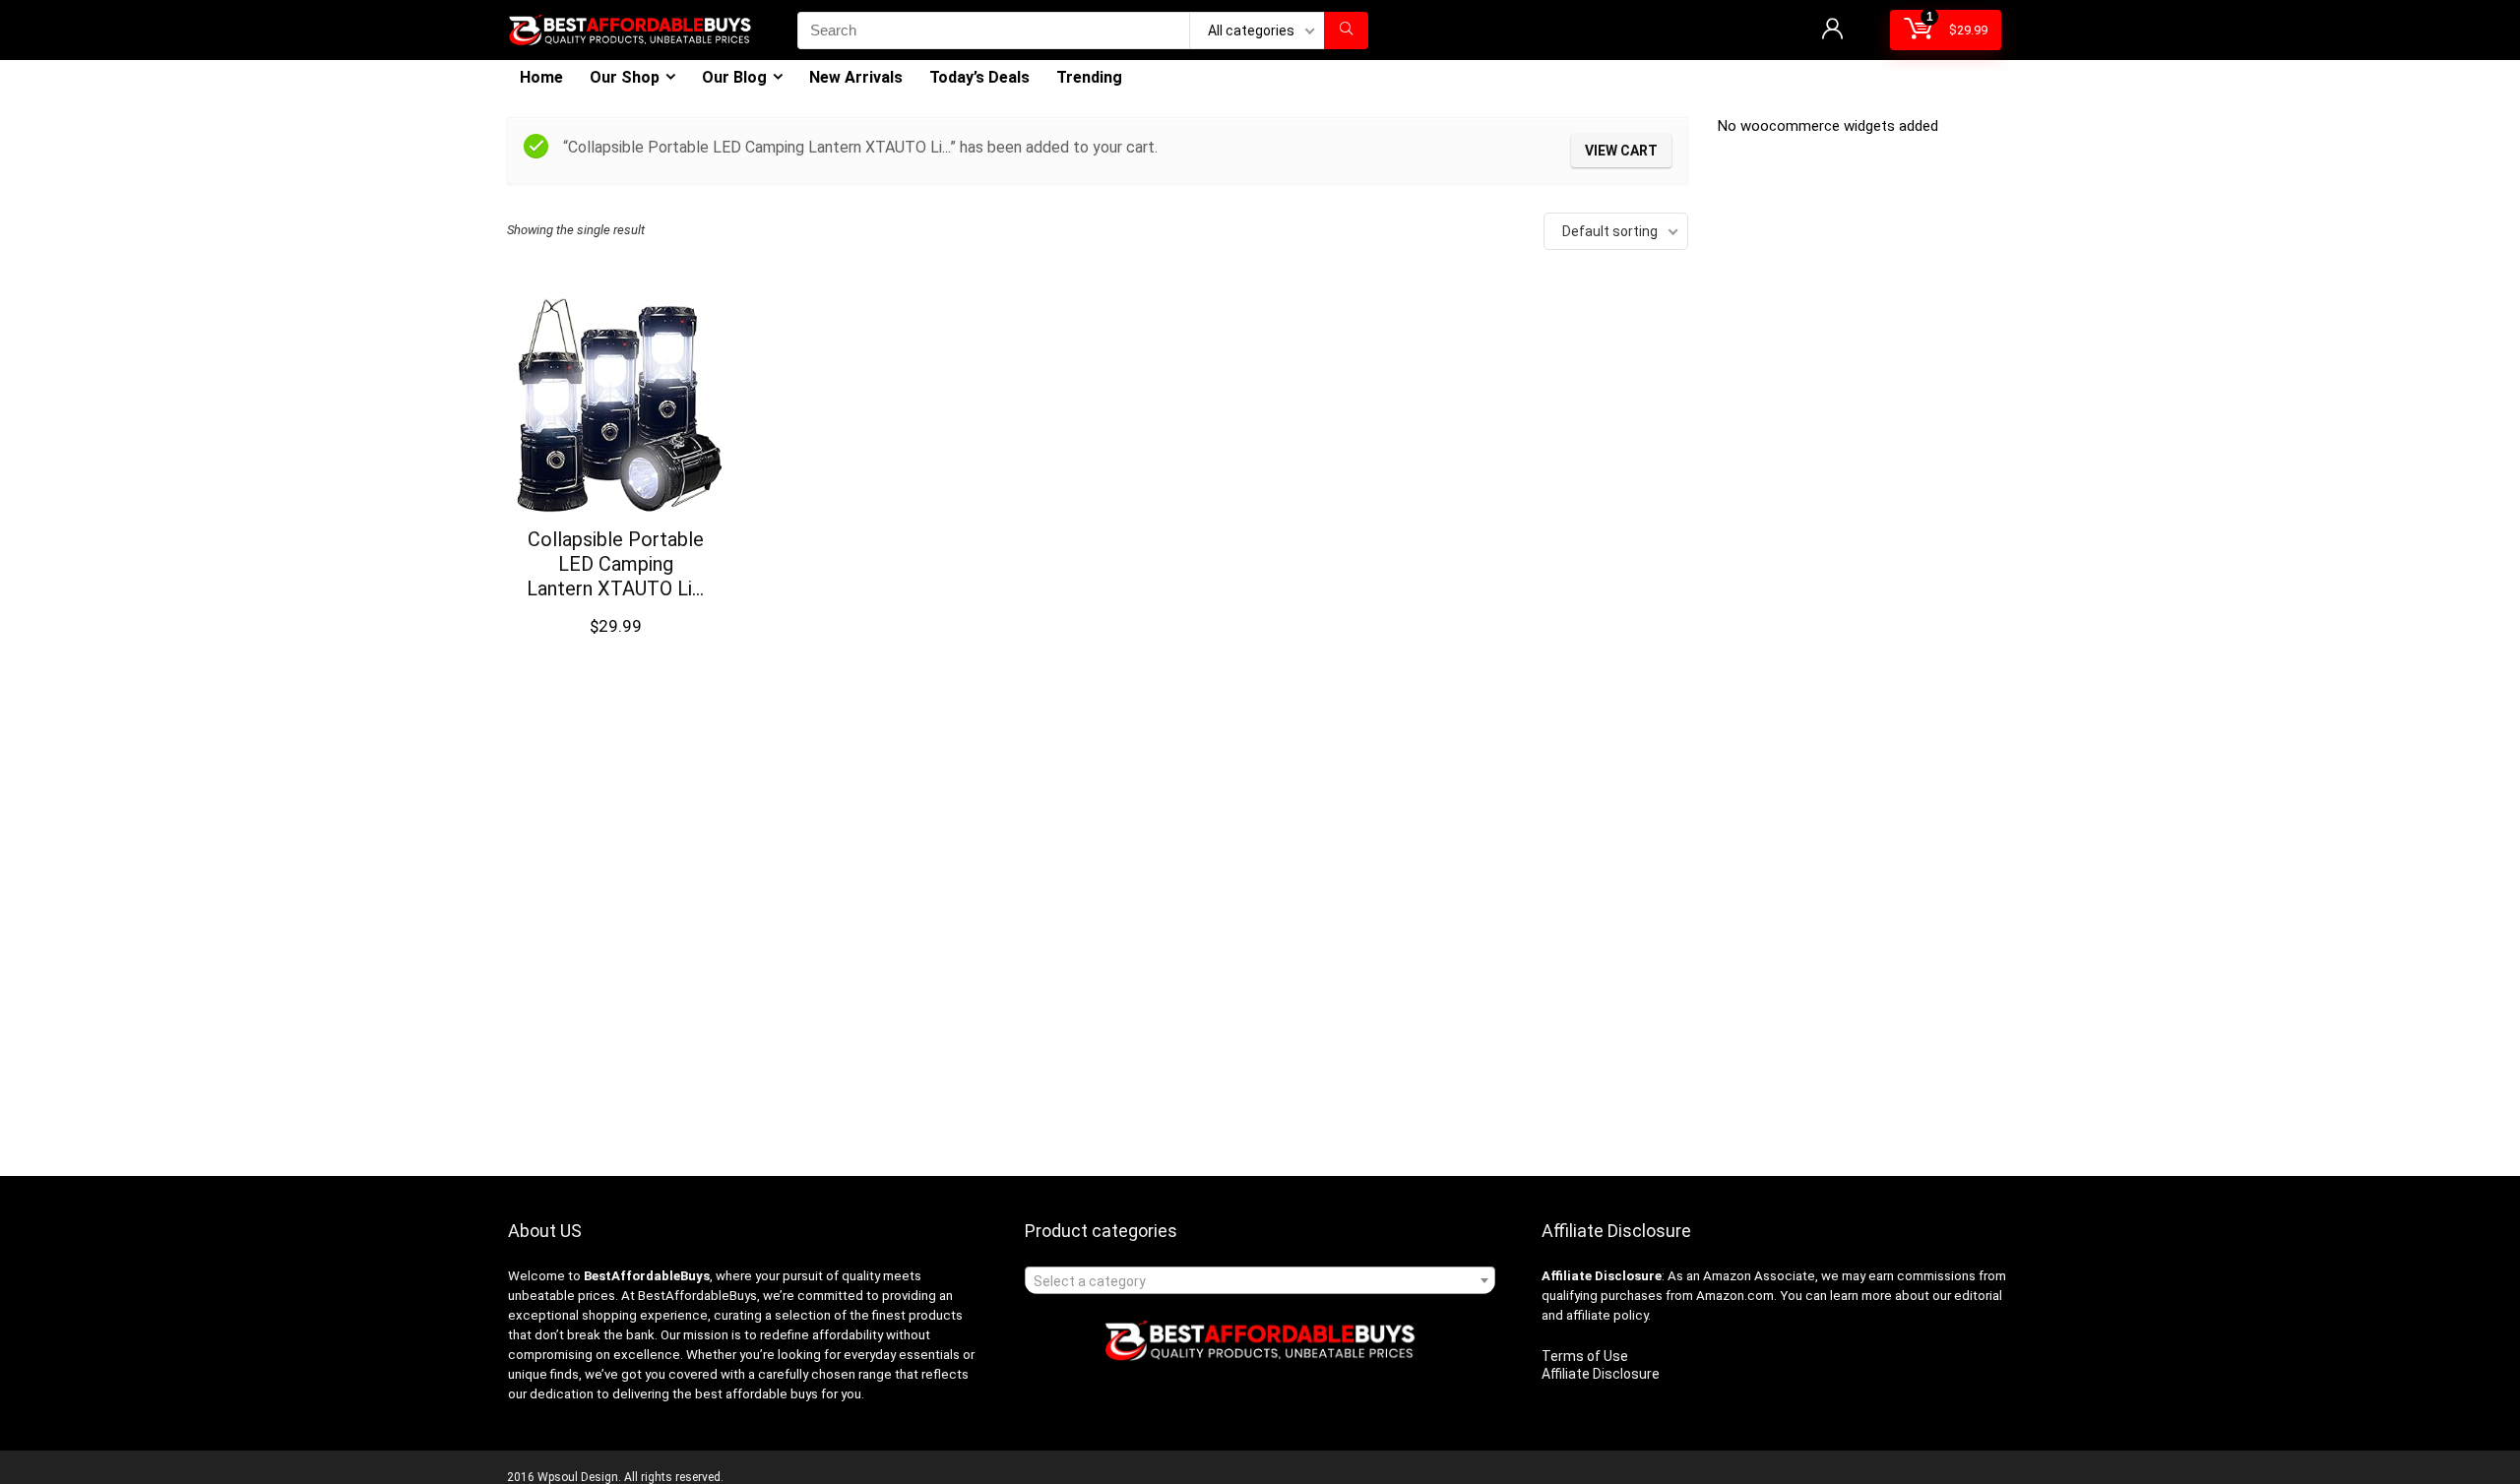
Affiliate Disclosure (1601, 1374)
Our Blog (734, 77)
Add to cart (615, 645)
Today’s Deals (979, 77)
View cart (1621, 151)
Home (541, 77)
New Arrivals (856, 77)
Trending (1089, 77)
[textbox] (1260, 1281)
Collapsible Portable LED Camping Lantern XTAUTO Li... (615, 564)
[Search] (1346, 31)
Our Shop (625, 77)
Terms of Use (1585, 1356)
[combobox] (1260, 1280)
